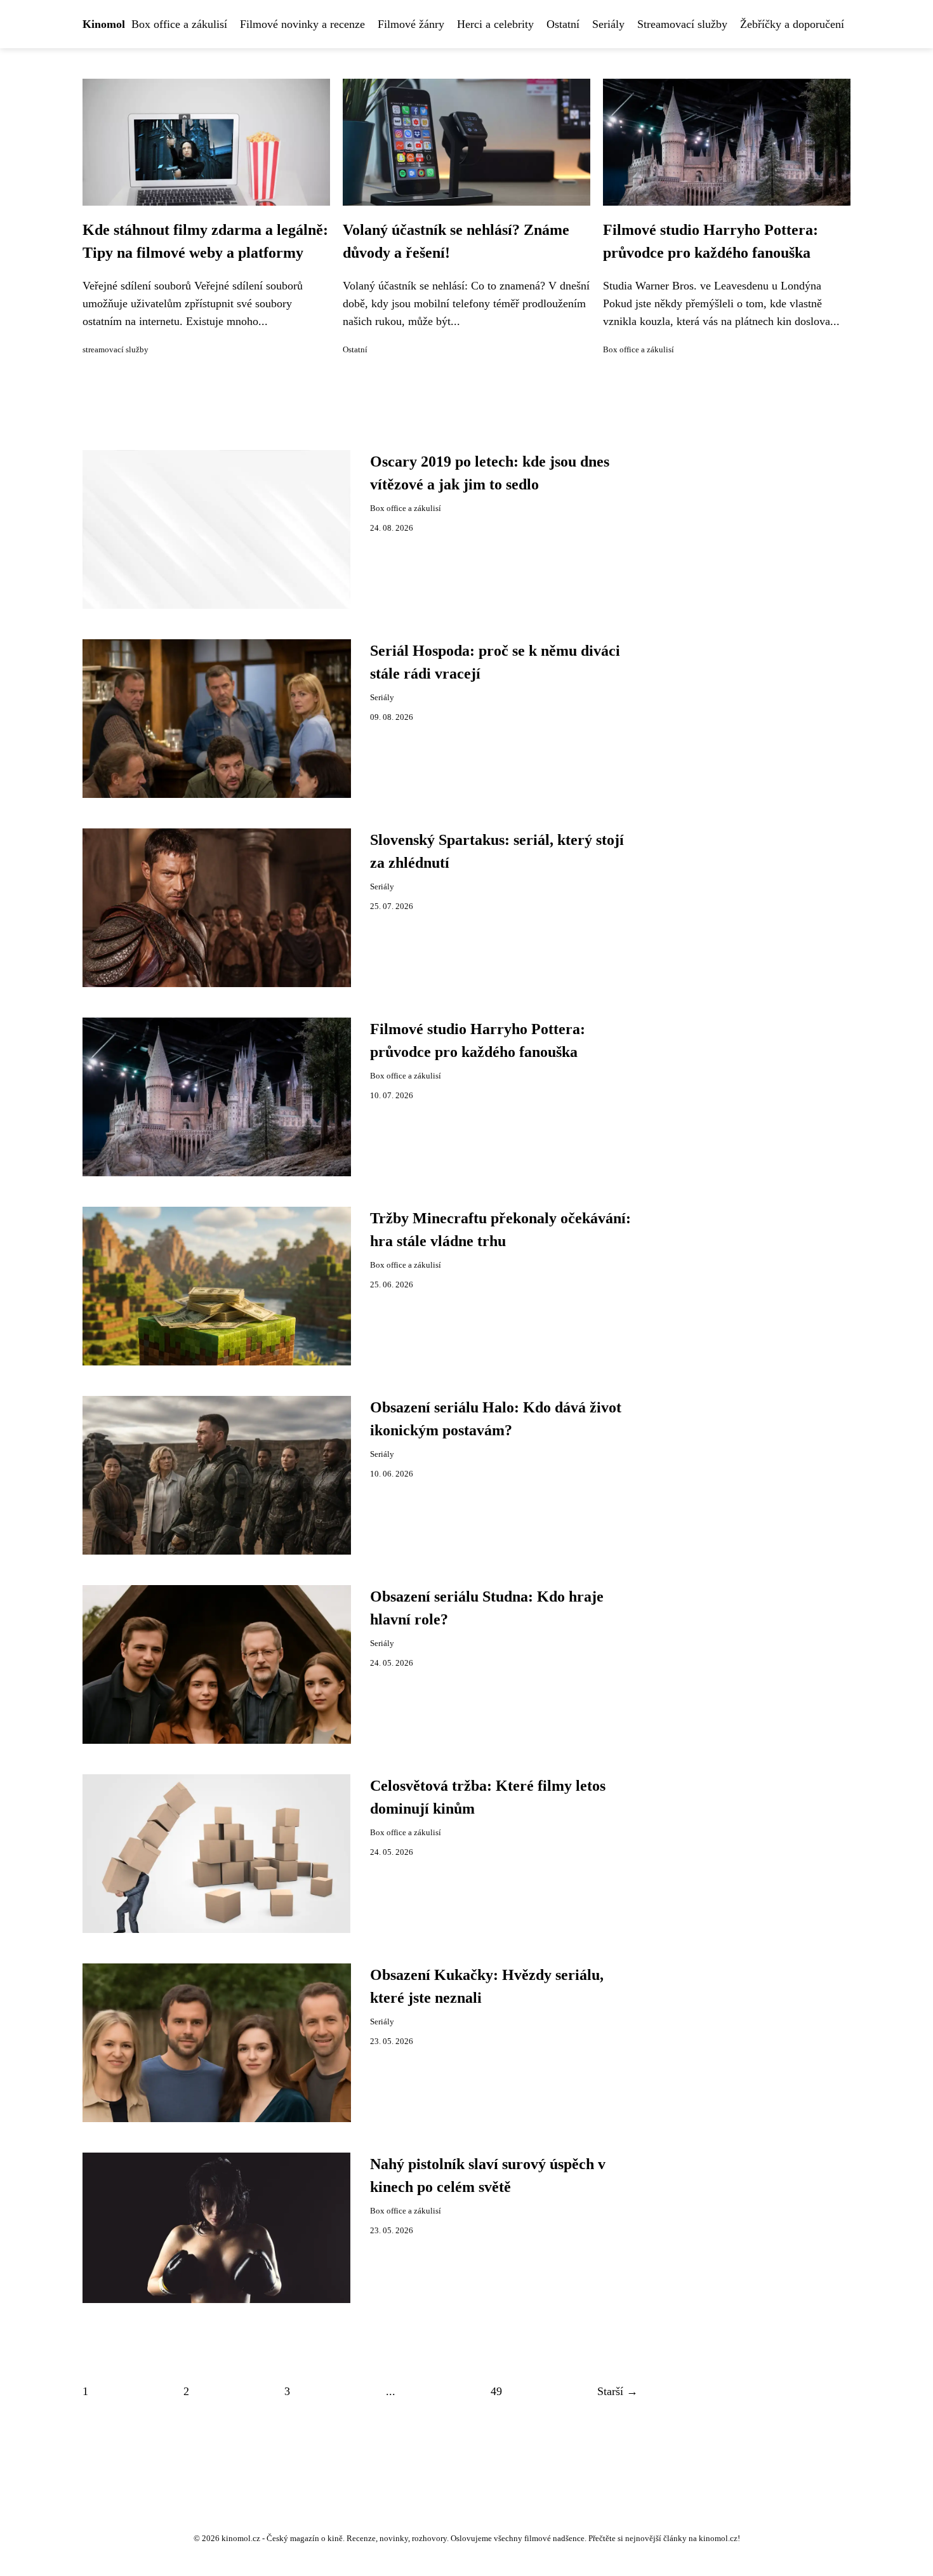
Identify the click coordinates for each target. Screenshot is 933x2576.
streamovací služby (116, 350)
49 (496, 2391)
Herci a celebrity (495, 24)
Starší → (618, 2391)
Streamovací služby (682, 24)
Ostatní (563, 24)
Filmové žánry (411, 24)
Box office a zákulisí (179, 24)
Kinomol (104, 24)
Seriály (608, 24)
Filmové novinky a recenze (302, 24)
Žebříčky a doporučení (792, 24)
